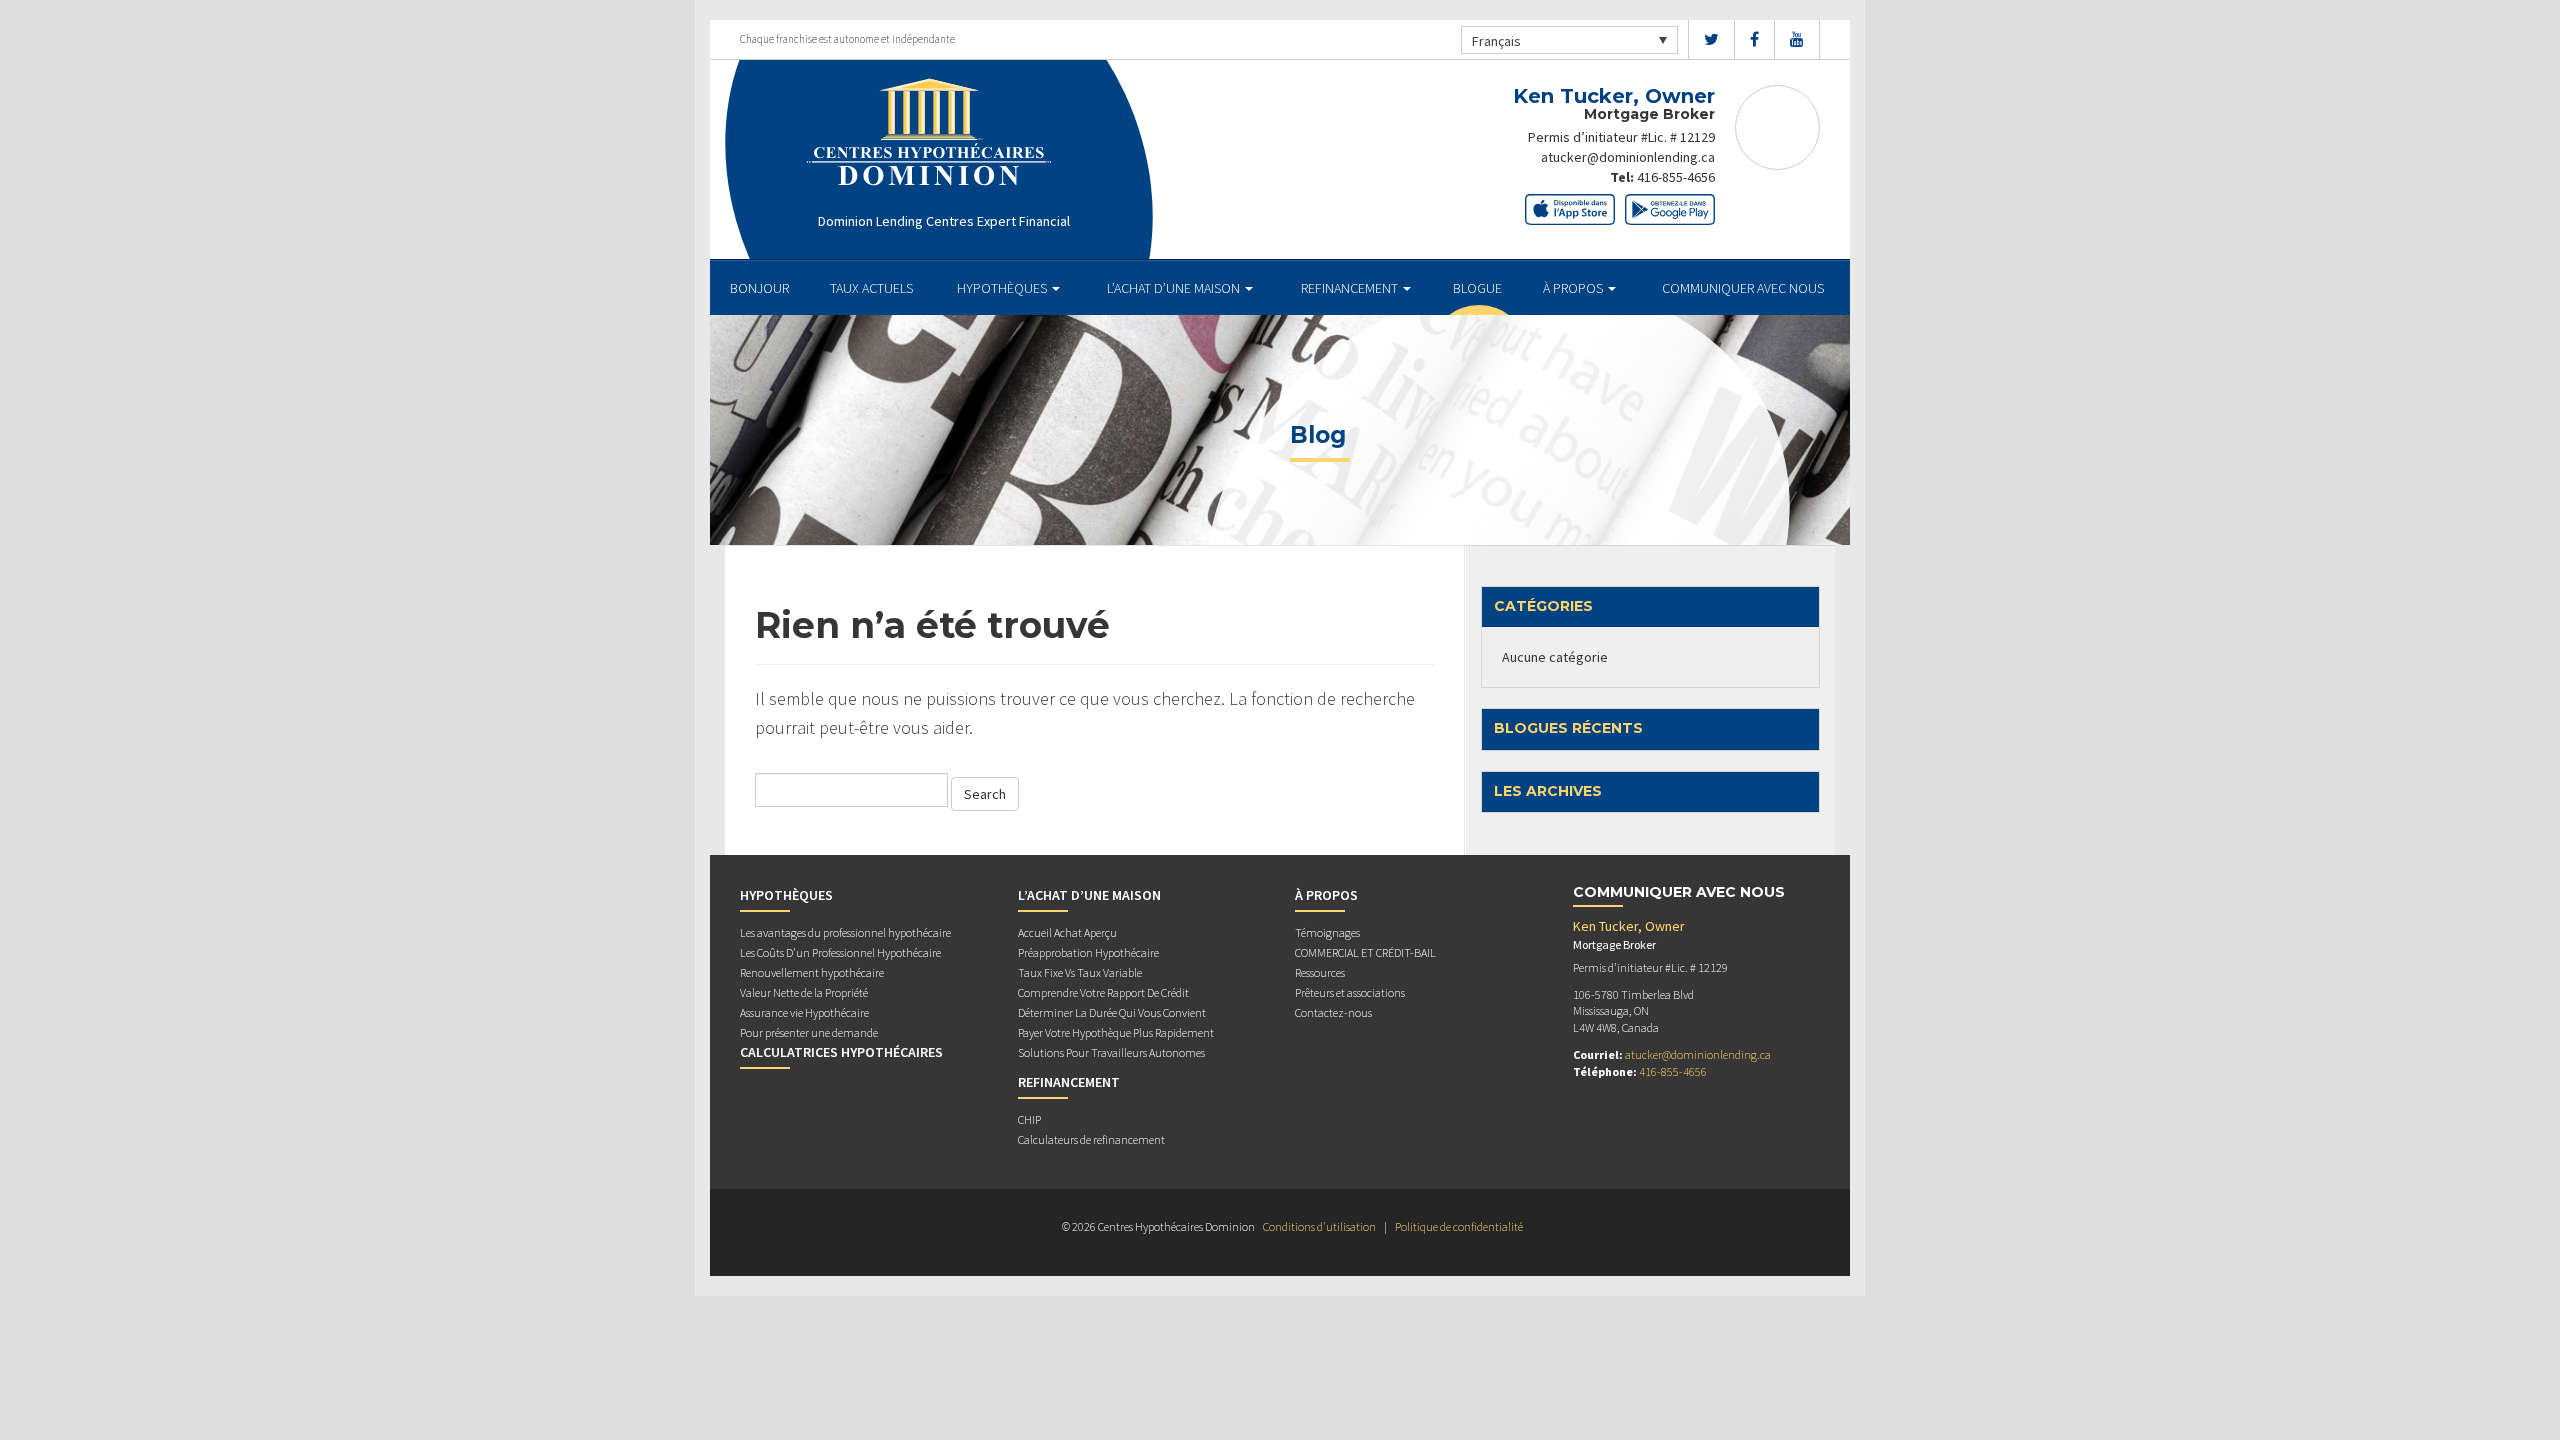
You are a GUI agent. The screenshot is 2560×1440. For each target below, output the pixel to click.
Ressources (1320, 972)
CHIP (1029, 1119)
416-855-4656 (1676, 177)
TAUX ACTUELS (871, 288)
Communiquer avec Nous (1743, 288)
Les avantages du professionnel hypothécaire (845, 932)
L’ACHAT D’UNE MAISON (1175, 288)
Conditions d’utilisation (1319, 1226)
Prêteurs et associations (1350, 992)
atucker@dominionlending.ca (1628, 157)
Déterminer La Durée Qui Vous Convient (1112, 1012)
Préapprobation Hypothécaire (1088, 952)
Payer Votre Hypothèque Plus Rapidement (1116, 1032)
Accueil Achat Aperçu (1067, 932)
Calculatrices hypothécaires (841, 1052)
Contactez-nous (1333, 1012)
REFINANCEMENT (1351, 288)
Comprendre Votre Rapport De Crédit (1103, 992)
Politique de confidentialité (1459, 1226)
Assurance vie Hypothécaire (804, 1012)
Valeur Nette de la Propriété (804, 992)
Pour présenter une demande (809, 1032)
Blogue (1477, 288)
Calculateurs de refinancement (1091, 1139)
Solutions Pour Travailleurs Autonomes (1111, 1052)
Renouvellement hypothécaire (812, 972)
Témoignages (1327, 932)
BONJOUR (759, 288)
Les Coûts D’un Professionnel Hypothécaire (840, 952)
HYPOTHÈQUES (1003, 288)
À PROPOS (1574, 288)
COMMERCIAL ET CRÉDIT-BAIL (1365, 952)
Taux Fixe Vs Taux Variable (1080, 972)
